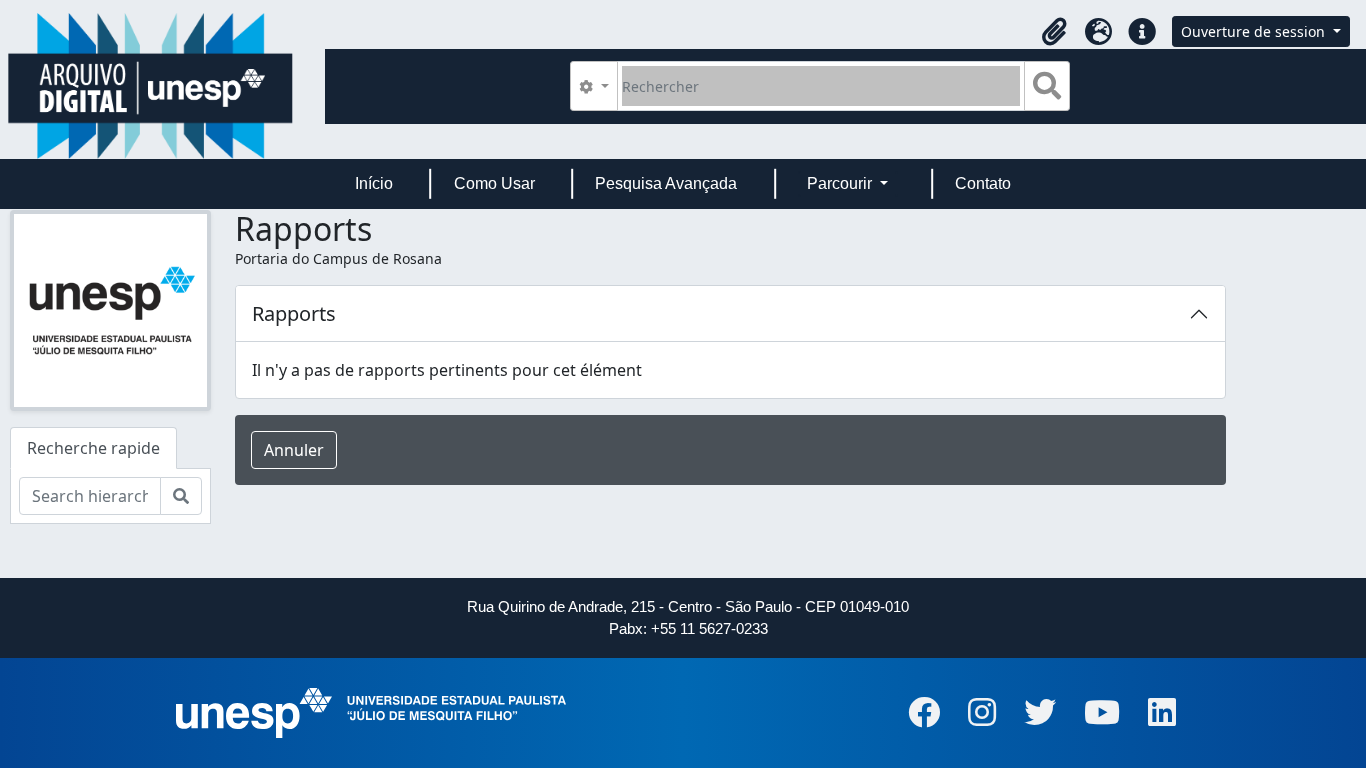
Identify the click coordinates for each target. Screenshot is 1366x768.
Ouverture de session (1255, 31)
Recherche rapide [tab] (93, 448)
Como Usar (494, 183)
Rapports (294, 313)
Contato (983, 183)
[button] (1054, 32)
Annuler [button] (294, 450)
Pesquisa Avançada (666, 183)
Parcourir (841, 183)
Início (374, 183)
